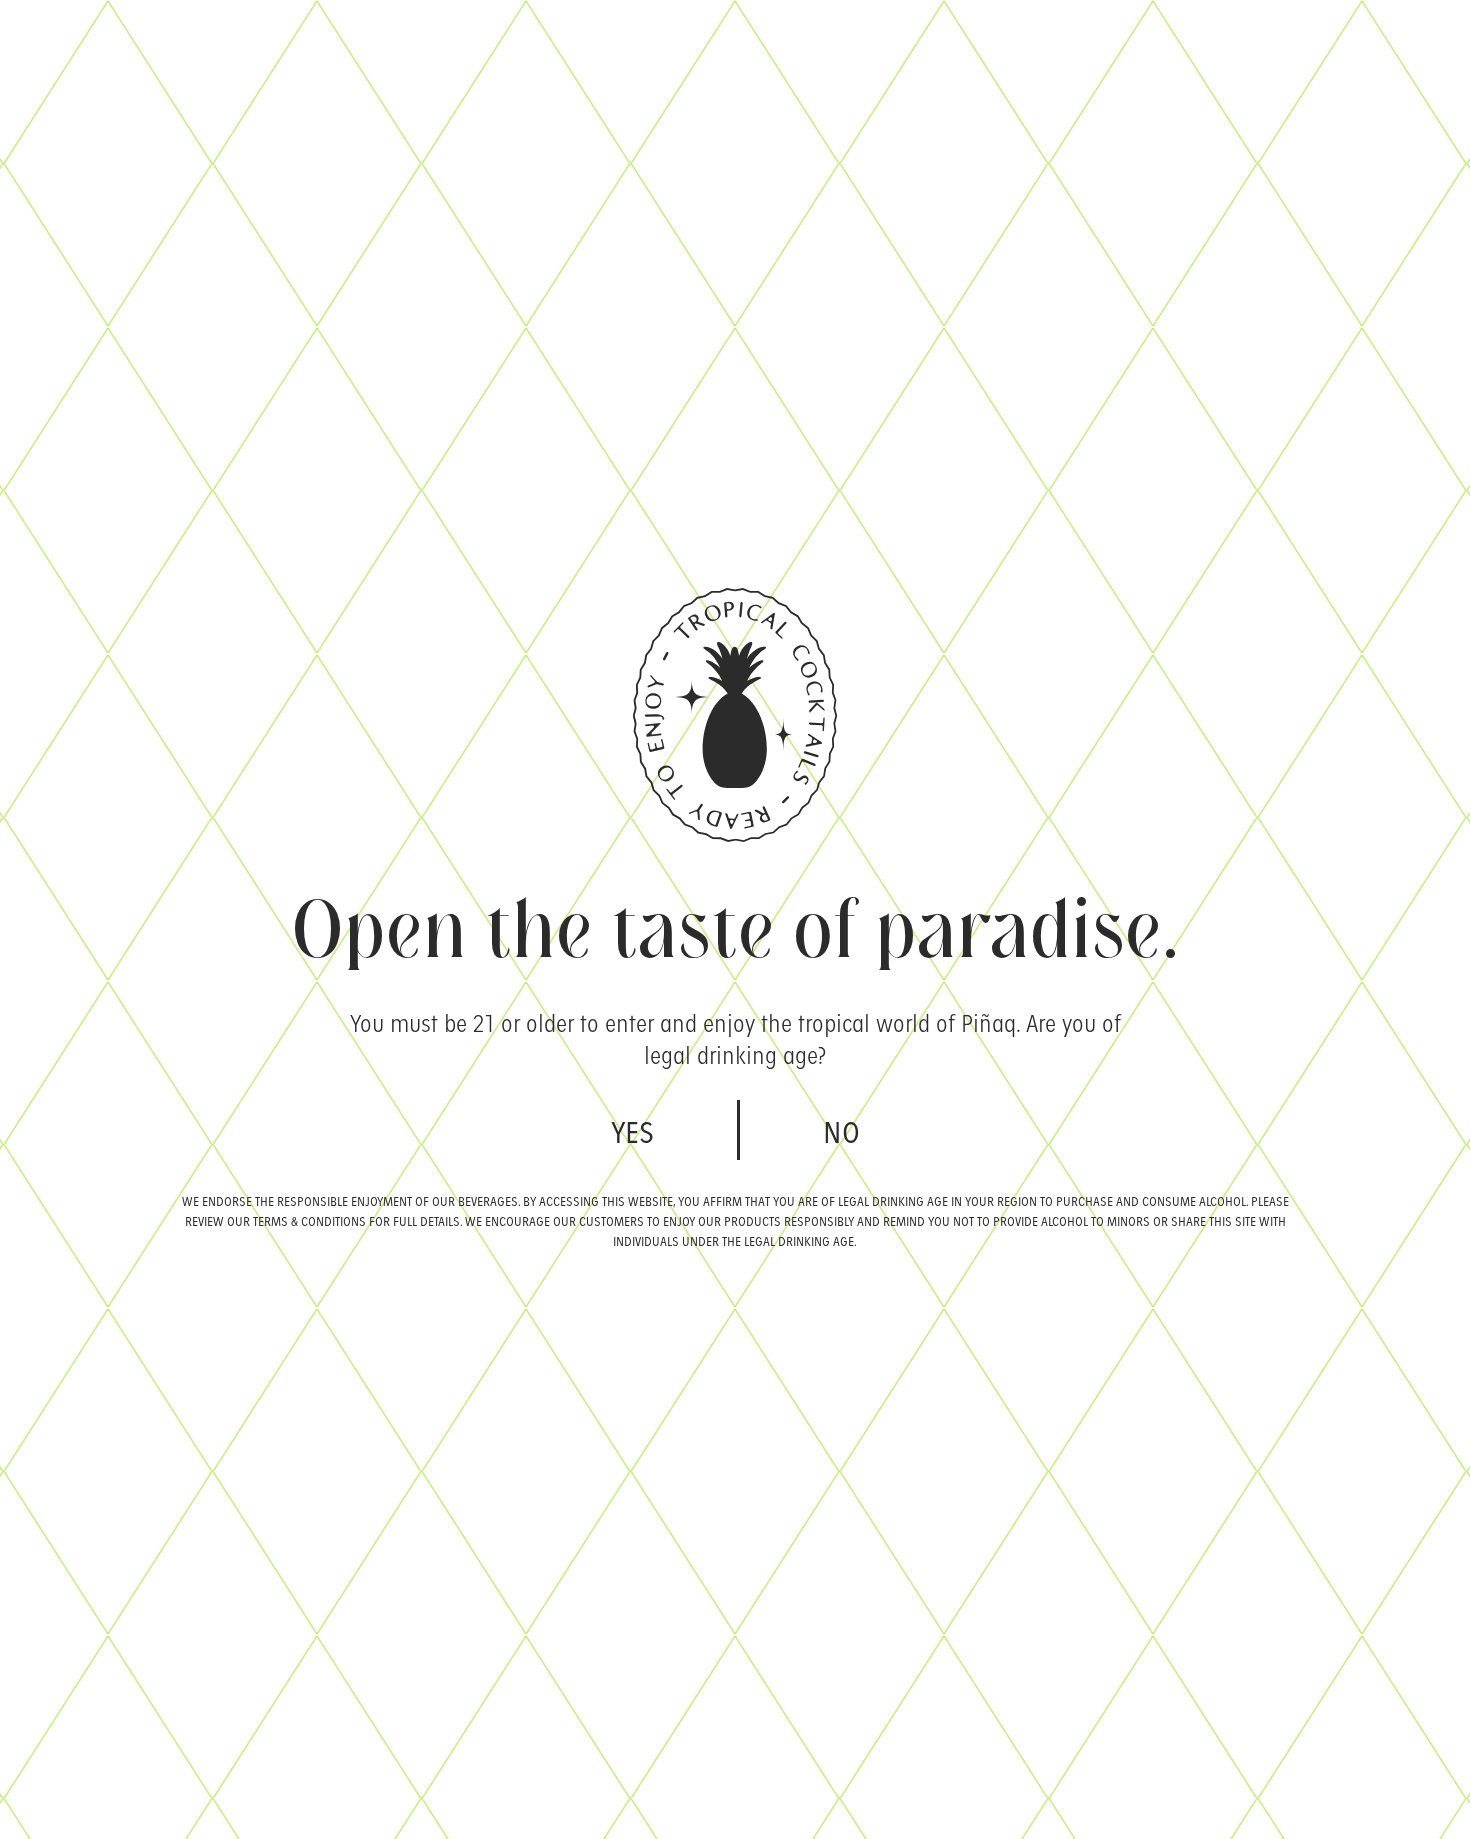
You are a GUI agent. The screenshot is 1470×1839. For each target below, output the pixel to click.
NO (841, 1130)
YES (632, 1130)
